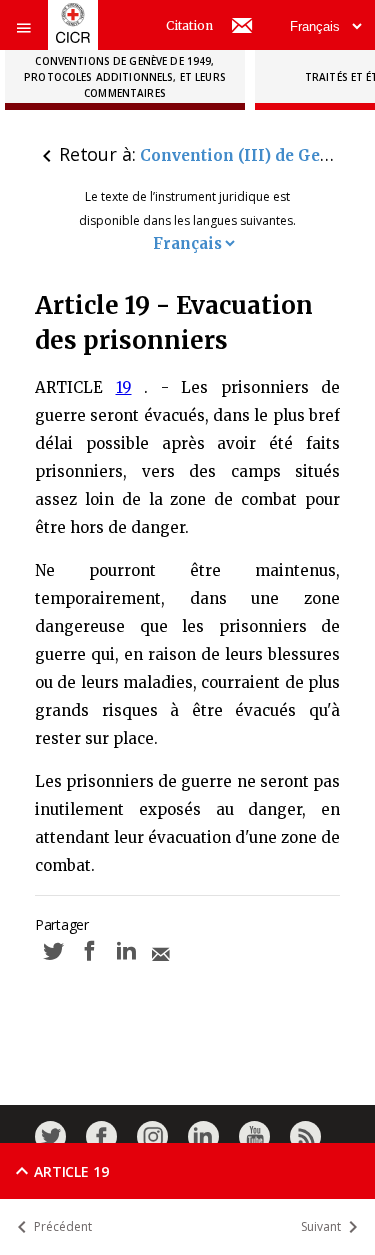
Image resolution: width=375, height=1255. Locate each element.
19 (124, 387)
